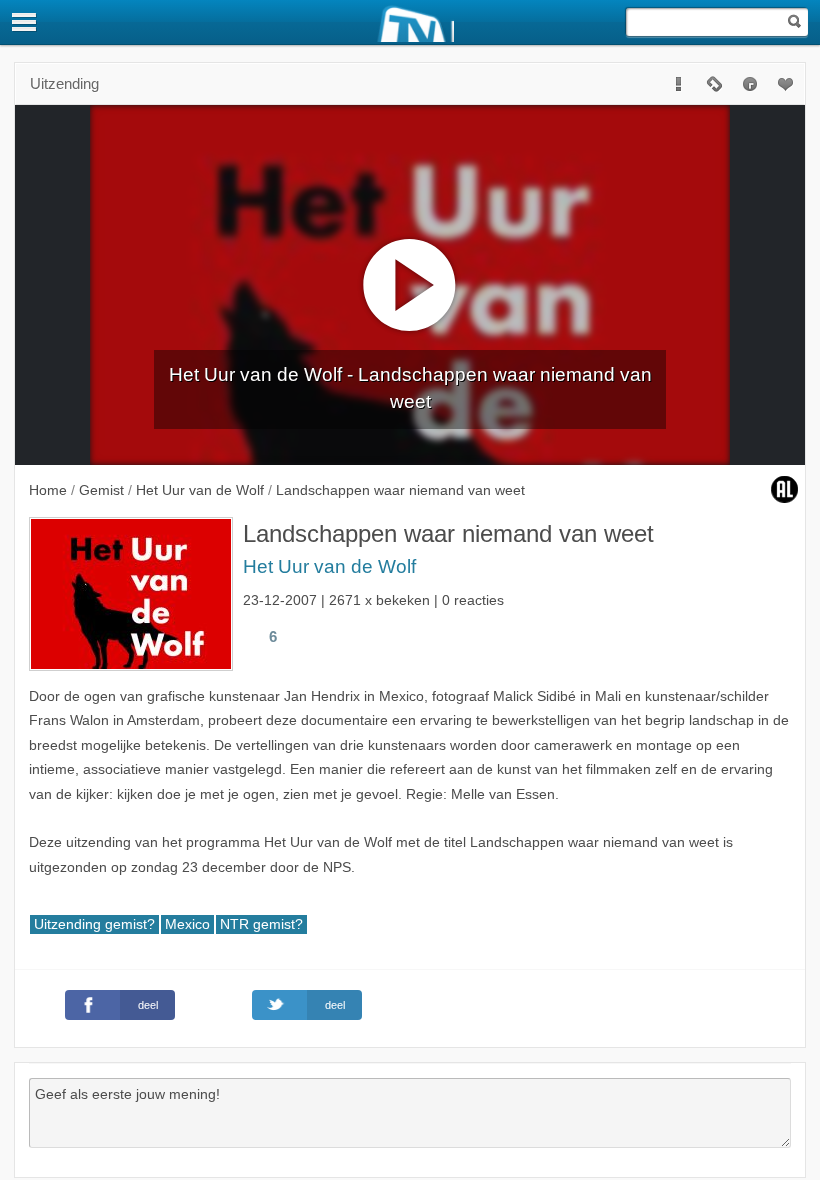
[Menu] (25, 22)
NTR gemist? (261, 924)
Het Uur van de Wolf (329, 566)
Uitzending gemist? (94, 924)
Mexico (187, 924)
